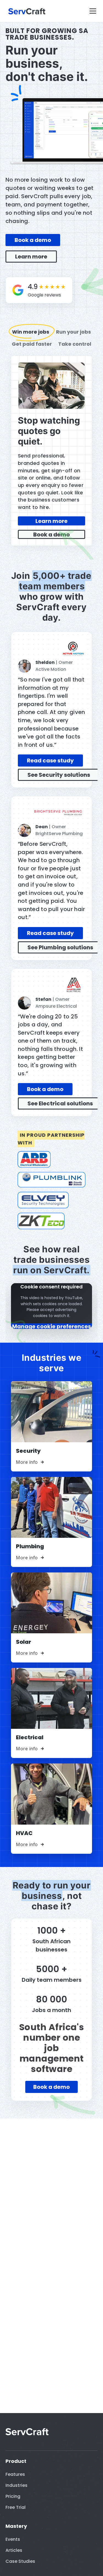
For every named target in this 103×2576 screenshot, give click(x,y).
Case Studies (20, 2561)
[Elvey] (43, 1200)
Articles (14, 2550)
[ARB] (34, 1159)
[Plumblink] (51, 1180)
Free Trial (16, 2507)
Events (13, 2539)
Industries (16, 2485)
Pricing (13, 2496)
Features (15, 2474)
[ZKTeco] (41, 1221)
